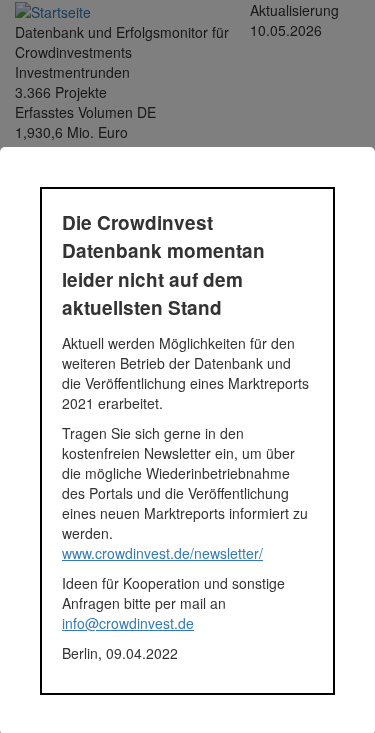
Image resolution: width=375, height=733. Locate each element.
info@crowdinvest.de (128, 623)
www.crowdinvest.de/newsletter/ (162, 553)
